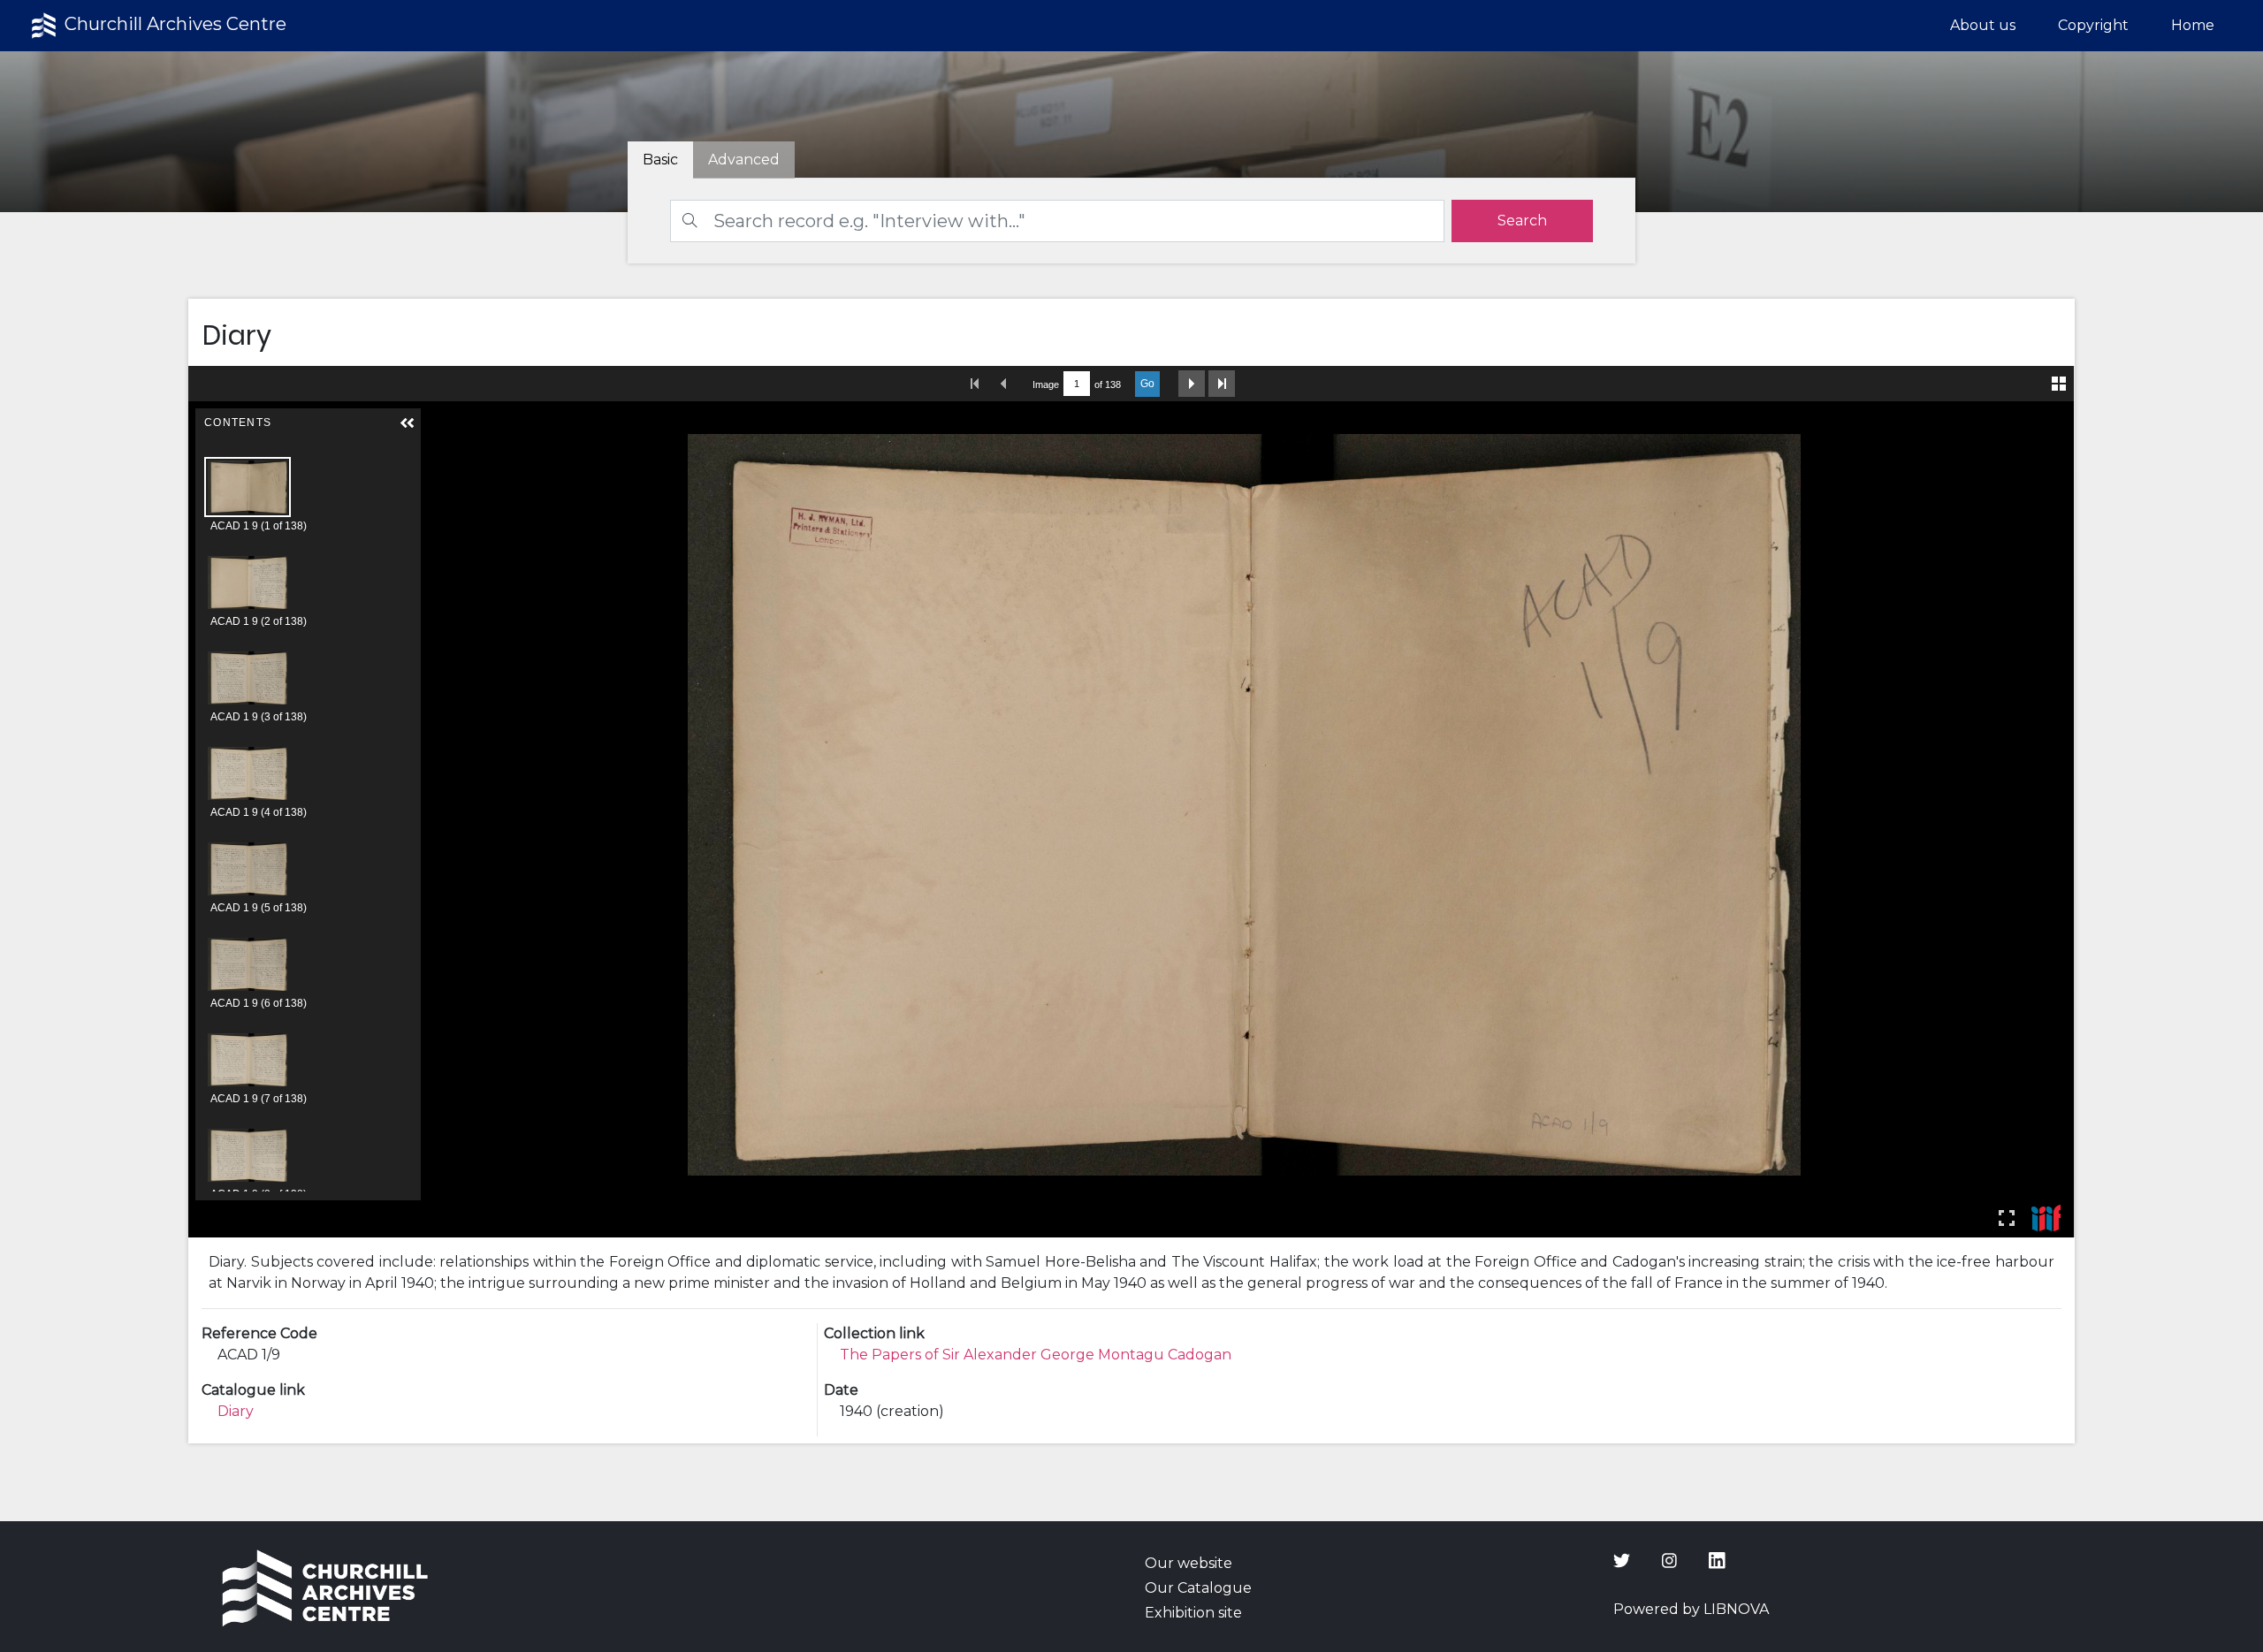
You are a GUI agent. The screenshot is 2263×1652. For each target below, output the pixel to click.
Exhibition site (1193, 1613)
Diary (236, 1411)
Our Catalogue (1198, 1588)
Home (2193, 25)
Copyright (2093, 25)
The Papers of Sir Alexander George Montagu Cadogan (1036, 1355)
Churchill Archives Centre (173, 24)
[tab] (744, 160)
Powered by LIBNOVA (1691, 1609)
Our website (1189, 1563)
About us (1983, 25)
